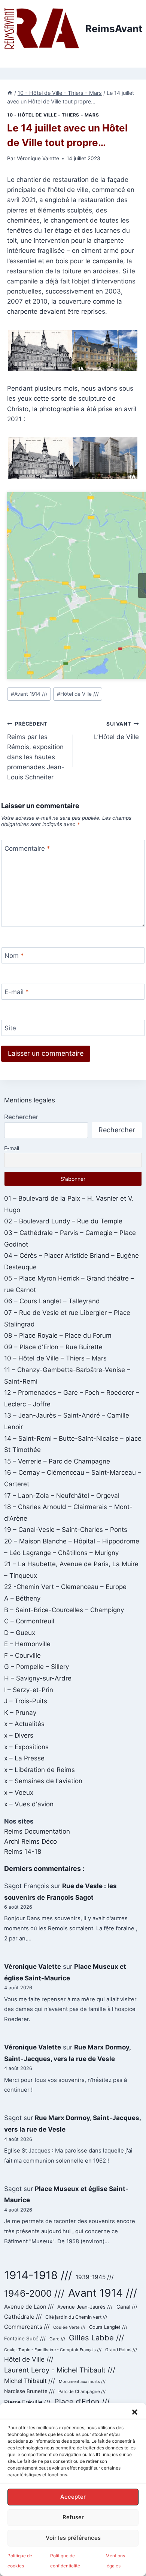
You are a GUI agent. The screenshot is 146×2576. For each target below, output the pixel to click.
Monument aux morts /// (82, 2381)
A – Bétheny (22, 1598)
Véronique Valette (38, 158)
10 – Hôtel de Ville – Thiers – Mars (55, 1358)
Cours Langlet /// (108, 2327)
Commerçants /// (27, 2327)
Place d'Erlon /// (82, 2402)
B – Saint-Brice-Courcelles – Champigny (64, 1610)
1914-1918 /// (38, 2275)
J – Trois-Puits (26, 1701)
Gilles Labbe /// (96, 2338)
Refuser (73, 2517)
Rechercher (21, 1117)
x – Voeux (19, 1793)
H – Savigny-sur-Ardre (38, 1678)
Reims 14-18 (23, 1852)
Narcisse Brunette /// (29, 2391)
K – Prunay (20, 1713)
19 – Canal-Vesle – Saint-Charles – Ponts (66, 1530)
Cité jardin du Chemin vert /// (76, 2317)
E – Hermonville (27, 1644)
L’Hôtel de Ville (116, 731)
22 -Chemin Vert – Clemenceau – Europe (65, 1587)
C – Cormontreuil (29, 1621)
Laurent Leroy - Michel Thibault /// (60, 2370)
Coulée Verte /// (69, 2327)
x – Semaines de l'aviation (43, 1781)
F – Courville (22, 1655)
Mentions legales (30, 1100)
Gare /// (57, 2339)
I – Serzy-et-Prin (29, 1690)
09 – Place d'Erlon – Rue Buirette (53, 1347)
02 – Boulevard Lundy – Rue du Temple (63, 1221)
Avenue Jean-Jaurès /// (85, 2307)
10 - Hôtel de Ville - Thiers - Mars (53, 115)
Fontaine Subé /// (25, 2338)
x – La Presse (24, 1758)
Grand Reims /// (121, 2350)
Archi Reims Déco (31, 1841)
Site (10, 1028)
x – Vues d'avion (29, 1804)
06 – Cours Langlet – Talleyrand (52, 1301)
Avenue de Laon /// (29, 2307)
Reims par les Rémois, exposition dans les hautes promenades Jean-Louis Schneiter (36, 751)
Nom (14, 956)
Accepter (73, 2497)
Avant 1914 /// (29, 694)
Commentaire (27, 848)
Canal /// (127, 2307)
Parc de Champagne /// (82, 2392)
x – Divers (19, 1735)
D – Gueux (20, 1633)
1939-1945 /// (95, 2277)
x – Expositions (26, 1747)
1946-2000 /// (34, 2293)
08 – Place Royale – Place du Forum (58, 1335)
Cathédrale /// (23, 2317)
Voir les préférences (73, 2538)
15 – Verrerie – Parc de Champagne (57, 1461)
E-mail (17, 992)
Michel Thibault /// (30, 2381)
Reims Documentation (37, 1831)
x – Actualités (24, 1724)
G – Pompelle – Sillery (36, 1667)
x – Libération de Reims (39, 1770)
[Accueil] (10, 93)
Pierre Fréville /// (27, 2402)
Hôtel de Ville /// (78, 694)
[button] (135, 2412)
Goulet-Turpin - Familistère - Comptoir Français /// (53, 2350)
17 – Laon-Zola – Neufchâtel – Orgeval (62, 1496)
